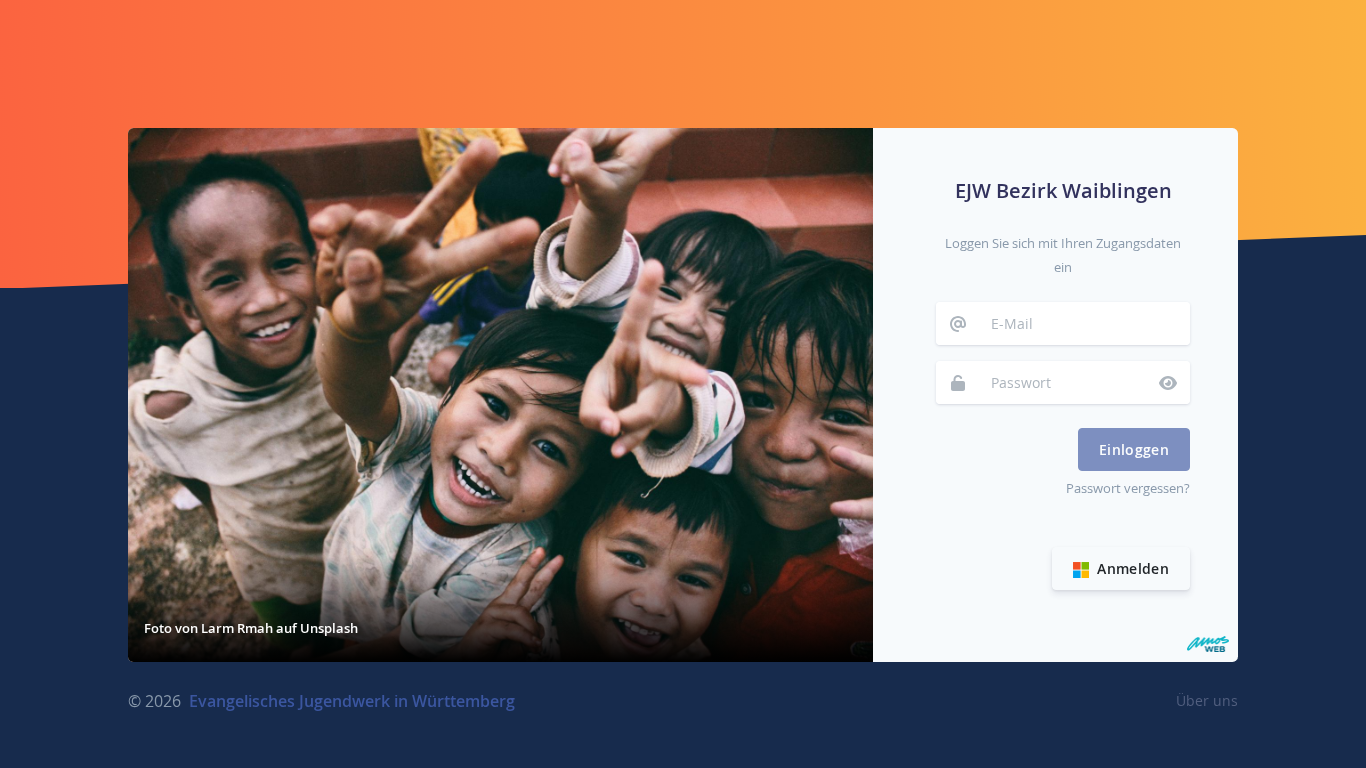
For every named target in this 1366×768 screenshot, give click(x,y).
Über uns (1207, 700)
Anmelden (1131, 568)
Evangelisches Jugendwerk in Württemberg (352, 701)
